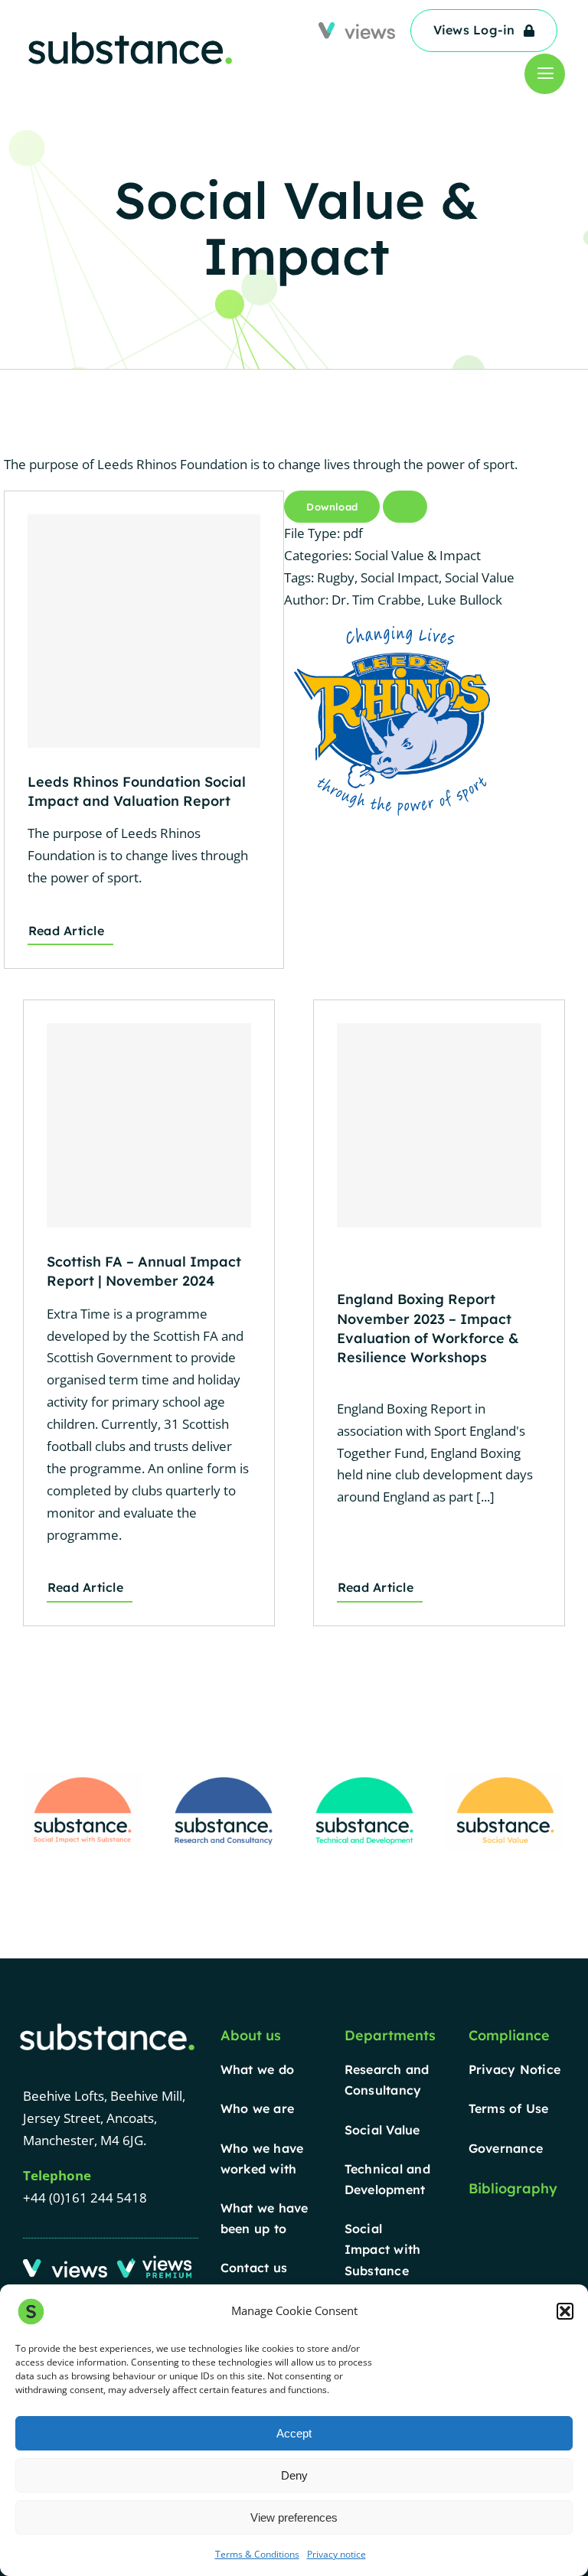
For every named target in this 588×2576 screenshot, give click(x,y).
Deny (294, 2475)
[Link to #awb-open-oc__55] (545, 74)
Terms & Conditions (257, 2554)
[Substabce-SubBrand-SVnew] (505, 1778)
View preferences (294, 2517)
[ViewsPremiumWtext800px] (156, 2260)
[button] (565, 2311)
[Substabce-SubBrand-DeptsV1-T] (364, 1778)
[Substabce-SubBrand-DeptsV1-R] (224, 1778)
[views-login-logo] (65, 2266)
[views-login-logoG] (357, 29)
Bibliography (513, 2188)
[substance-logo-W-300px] (107, 2026)
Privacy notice (336, 2554)
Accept (294, 2433)
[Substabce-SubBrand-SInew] (83, 1778)
